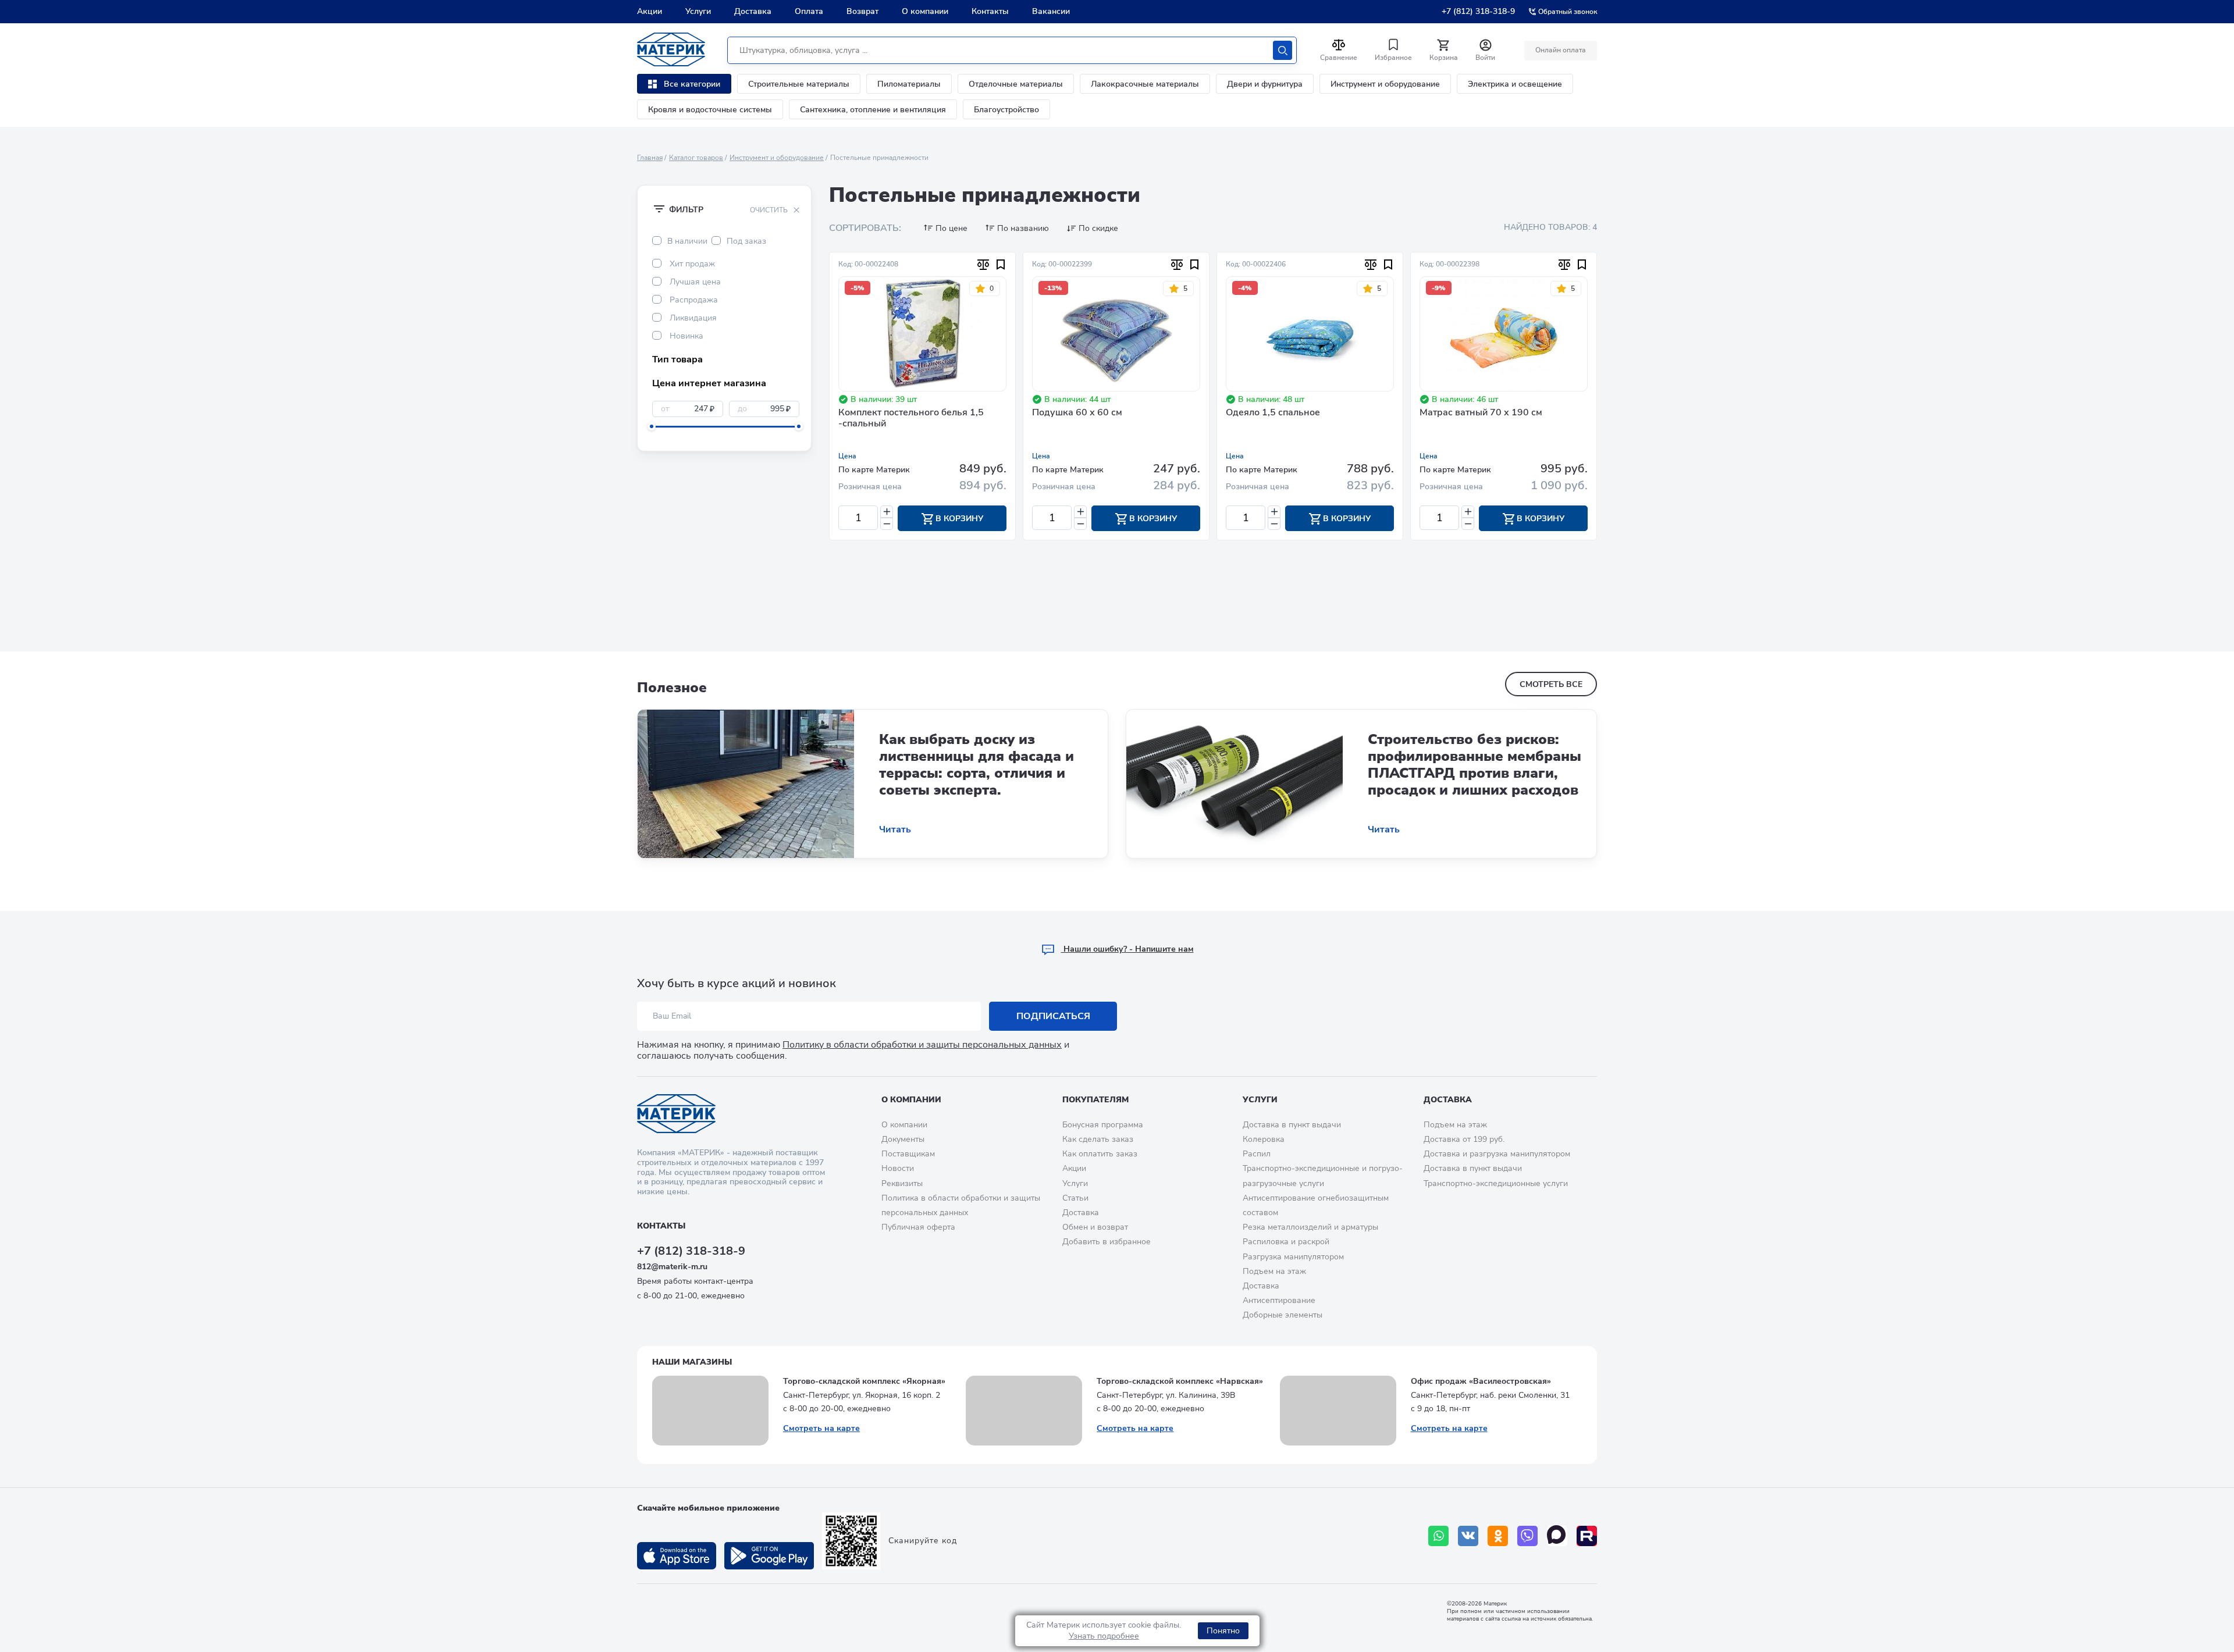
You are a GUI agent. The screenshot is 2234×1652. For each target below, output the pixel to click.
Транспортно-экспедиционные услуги (1496, 1183)
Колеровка (1264, 1139)
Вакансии (1051, 11)
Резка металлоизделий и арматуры (1310, 1227)
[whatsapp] (1438, 1536)
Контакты (990, 11)
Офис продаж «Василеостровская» (1481, 1381)
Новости (898, 1168)
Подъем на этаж (1274, 1271)
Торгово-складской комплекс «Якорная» (864, 1381)
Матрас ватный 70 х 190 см (1481, 413)
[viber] (1527, 1536)
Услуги (698, 11)
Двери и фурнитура (1265, 84)
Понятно (1223, 1631)
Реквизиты (902, 1183)
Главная (650, 158)
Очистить (769, 210)
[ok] (1498, 1536)
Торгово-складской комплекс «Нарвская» (1180, 1381)
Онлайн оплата (1561, 50)
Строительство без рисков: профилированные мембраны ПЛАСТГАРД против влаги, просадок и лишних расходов (1474, 764)
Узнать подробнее (1104, 1636)
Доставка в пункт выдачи (1292, 1125)
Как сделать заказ (1098, 1139)
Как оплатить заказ (1100, 1154)
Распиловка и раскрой (1286, 1242)
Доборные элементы (1283, 1315)
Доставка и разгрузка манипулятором (1497, 1154)
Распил (1257, 1154)
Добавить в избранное (1107, 1242)
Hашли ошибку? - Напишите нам (1127, 949)
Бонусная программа (1103, 1125)
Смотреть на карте (821, 1428)
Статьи (1075, 1198)
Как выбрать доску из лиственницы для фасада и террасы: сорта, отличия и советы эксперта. (977, 764)
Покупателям (1095, 1100)
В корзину (958, 519)
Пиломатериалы (909, 84)
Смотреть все (1551, 684)
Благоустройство (1006, 110)
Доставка (753, 11)
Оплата (809, 11)
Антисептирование (1279, 1300)
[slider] (652, 426)
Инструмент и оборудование (1385, 84)
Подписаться (1053, 1016)
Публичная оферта (918, 1227)
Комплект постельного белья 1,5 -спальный (911, 419)
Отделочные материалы (1016, 84)
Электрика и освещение (1515, 84)
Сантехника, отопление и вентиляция (873, 110)
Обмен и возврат (1095, 1227)
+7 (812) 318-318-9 (1478, 11)
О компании (925, 11)
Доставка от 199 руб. (1464, 1139)
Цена (847, 456)
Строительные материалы (799, 84)
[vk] (1468, 1536)
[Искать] (1283, 50)
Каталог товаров (696, 158)
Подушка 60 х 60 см (1077, 413)
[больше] (887, 512)
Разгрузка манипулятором (1293, 1257)
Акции (650, 11)
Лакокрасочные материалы (1145, 84)
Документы (903, 1139)
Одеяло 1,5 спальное (1273, 413)
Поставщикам (908, 1154)
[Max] (1557, 1536)
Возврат (862, 11)
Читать (895, 830)
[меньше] (887, 524)
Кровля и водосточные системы (710, 110)
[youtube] (1587, 1536)
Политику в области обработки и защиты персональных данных (922, 1045)
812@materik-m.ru (672, 1267)
